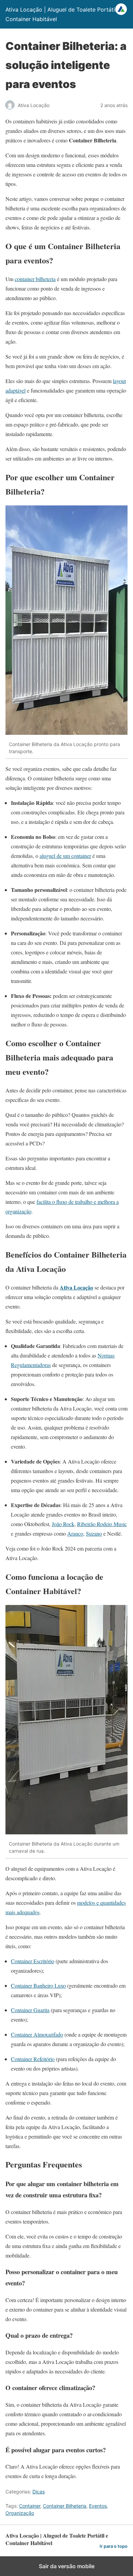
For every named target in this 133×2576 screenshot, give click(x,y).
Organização (20, 2513)
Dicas (39, 2492)
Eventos (98, 2506)
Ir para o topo (114, 2546)
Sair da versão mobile (67, 2566)
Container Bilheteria (65, 2506)
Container (30, 2506)
